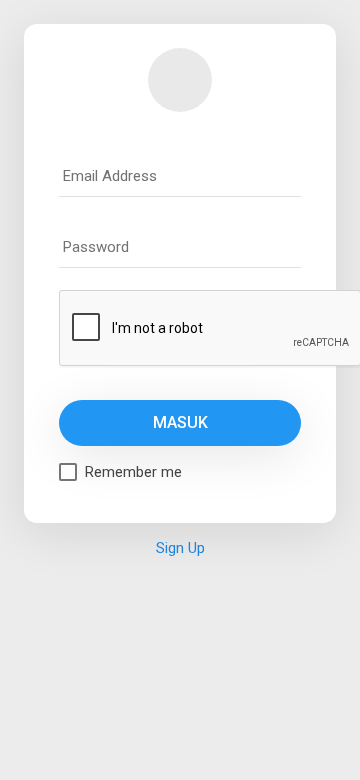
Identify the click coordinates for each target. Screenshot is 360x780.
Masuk (180, 422)
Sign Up (180, 548)
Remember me (133, 472)
